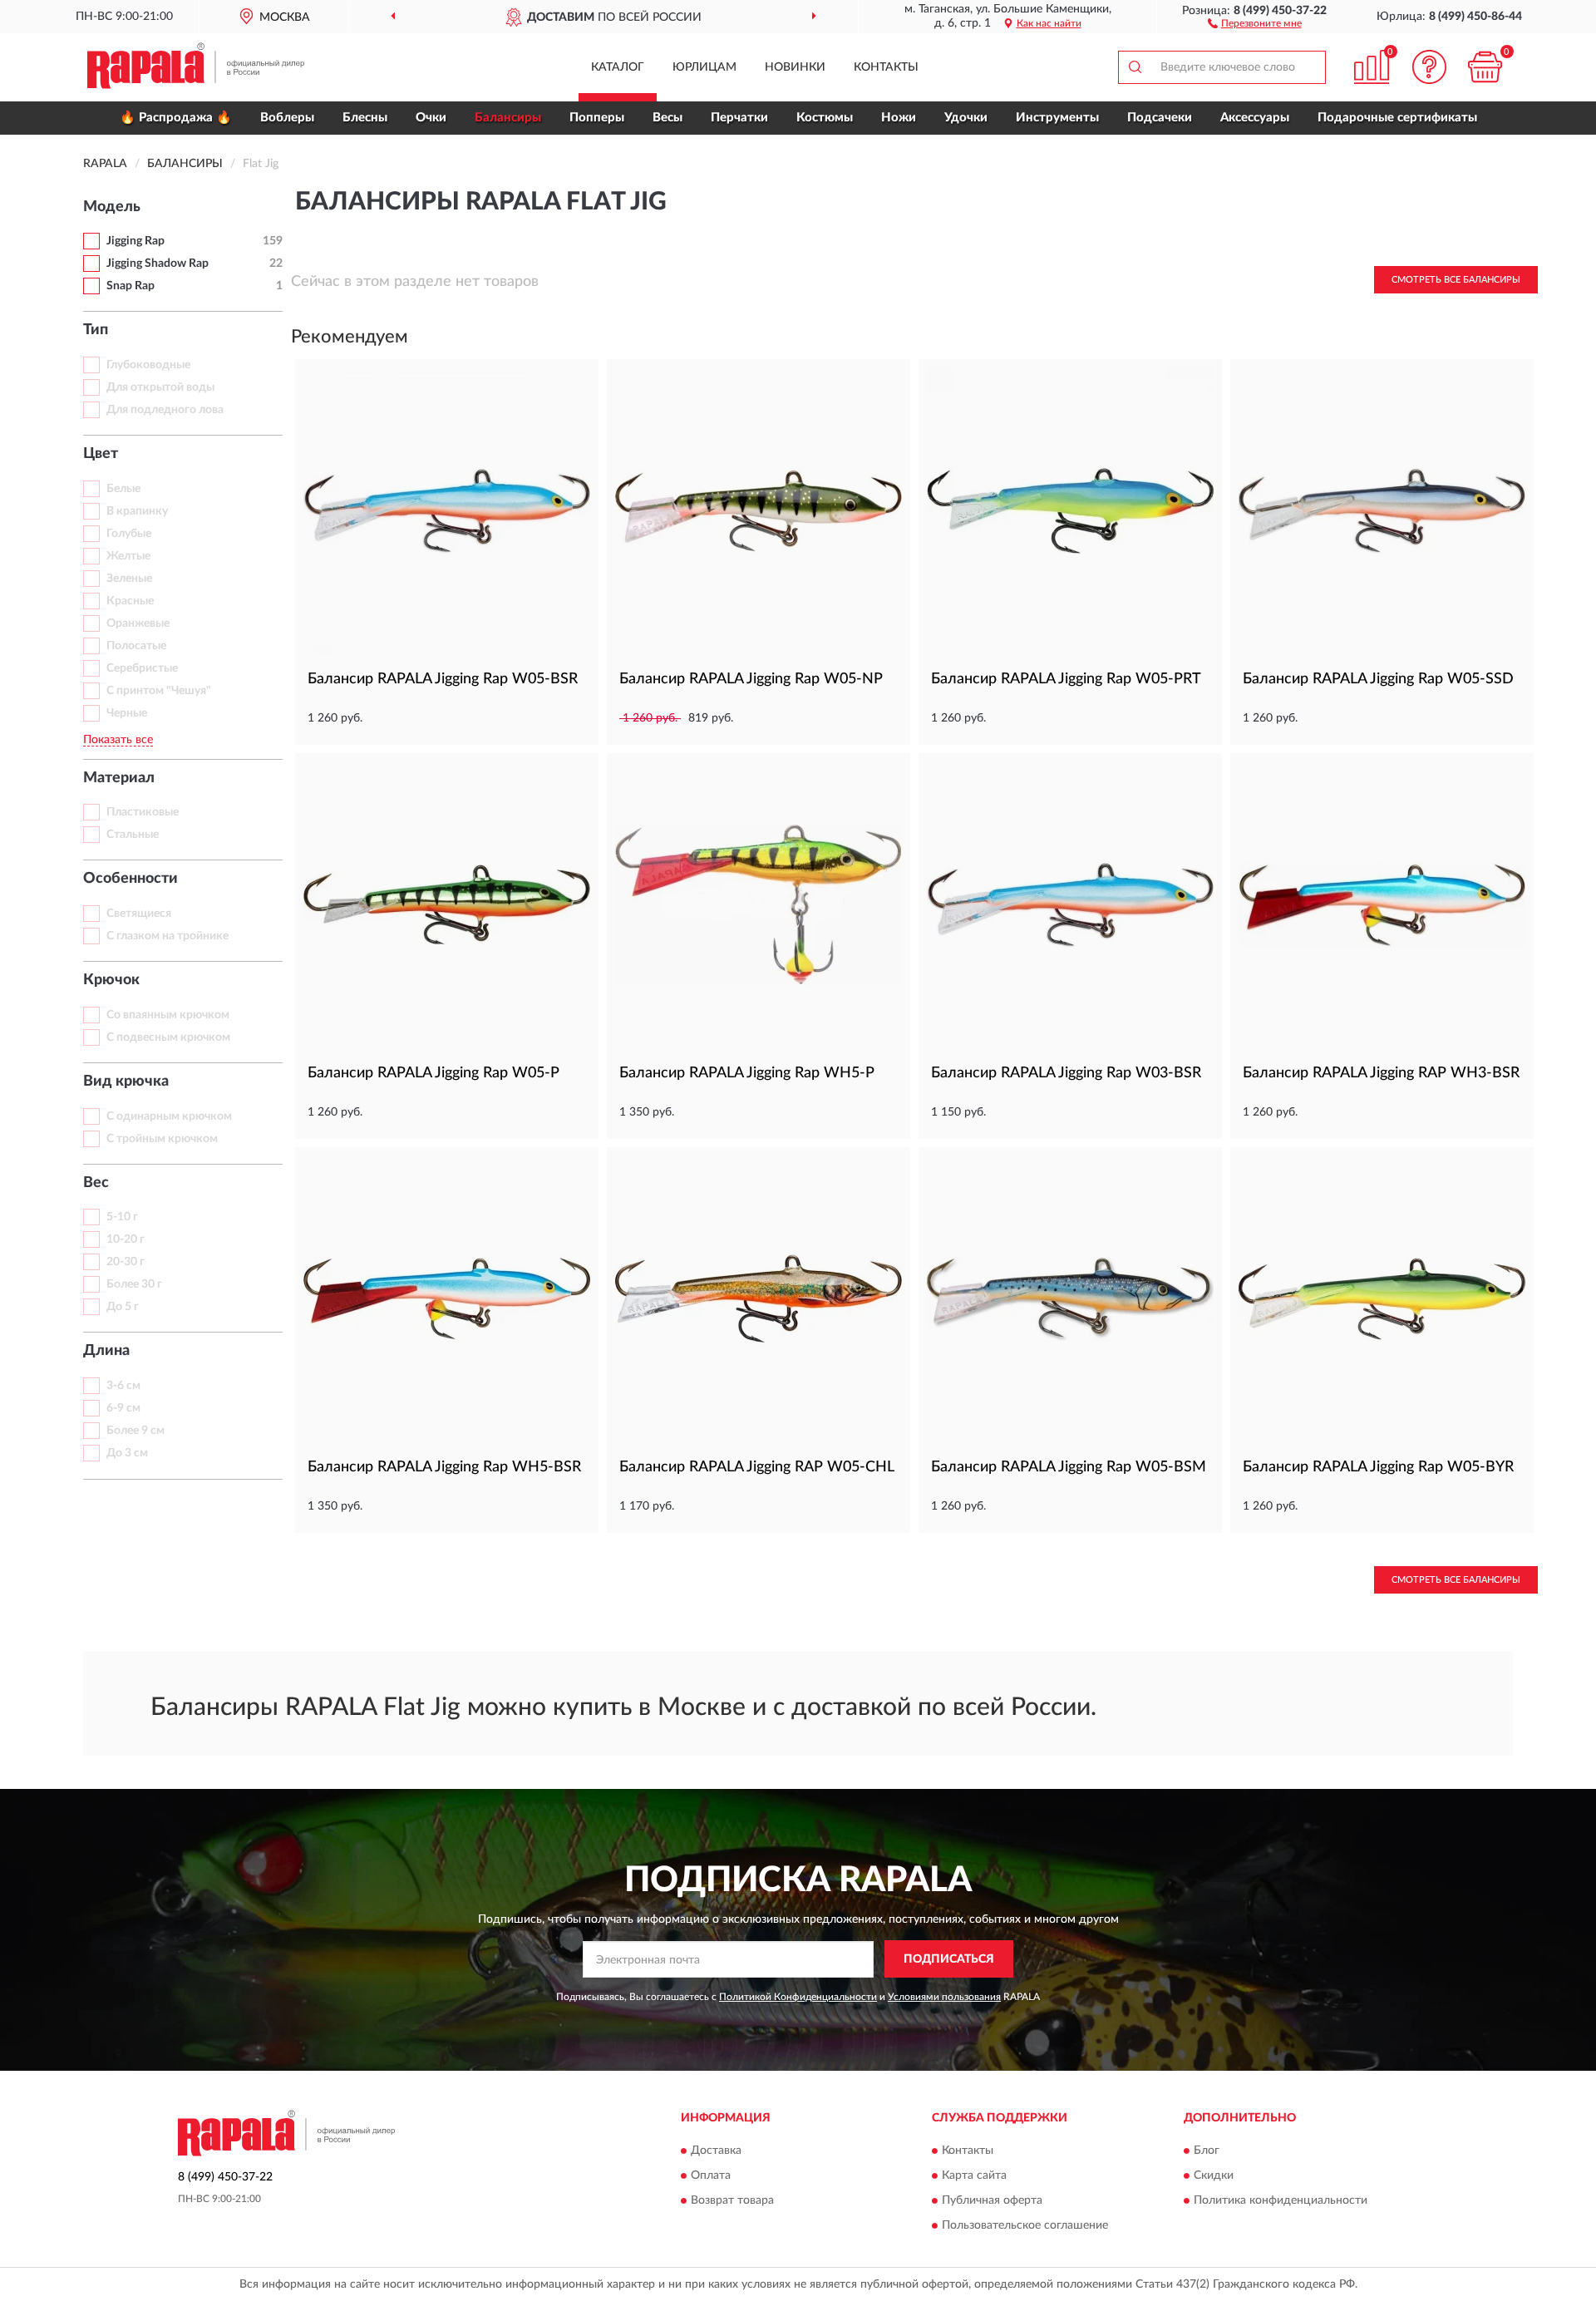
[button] (1255, 22)
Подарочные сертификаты (1397, 118)
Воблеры (287, 118)
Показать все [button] (118, 740)
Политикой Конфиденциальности (798, 1997)
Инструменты (1057, 118)
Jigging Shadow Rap (158, 264)
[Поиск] (1135, 67)
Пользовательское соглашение (1025, 2225)
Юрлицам (704, 67)
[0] (1485, 67)
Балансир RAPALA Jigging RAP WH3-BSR (1381, 1073)
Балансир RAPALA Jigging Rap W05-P (433, 1073)
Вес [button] (96, 1183)
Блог (1207, 2151)
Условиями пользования (944, 1997)
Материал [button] (119, 778)
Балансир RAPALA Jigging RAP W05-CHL (757, 1467)
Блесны (365, 118)
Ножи (899, 118)
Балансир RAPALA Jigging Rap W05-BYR (1378, 1467)
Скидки (1214, 2175)
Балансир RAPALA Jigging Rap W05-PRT (1066, 679)
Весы (667, 118)
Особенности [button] (131, 879)
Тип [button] (96, 330)
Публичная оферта (992, 2200)
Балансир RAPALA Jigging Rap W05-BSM (1069, 1467)
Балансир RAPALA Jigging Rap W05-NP (751, 679)
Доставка (716, 2151)
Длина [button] (106, 1351)
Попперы (597, 118)
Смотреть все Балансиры (1456, 280)
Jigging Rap (135, 241)
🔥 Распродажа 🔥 (176, 118)
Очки (431, 118)
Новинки (795, 67)
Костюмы (825, 118)
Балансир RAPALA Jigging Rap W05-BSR (443, 679)
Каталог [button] (618, 67)
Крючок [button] (111, 980)
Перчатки (739, 118)
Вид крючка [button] (126, 1082)
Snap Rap (131, 286)
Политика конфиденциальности (1281, 2200)
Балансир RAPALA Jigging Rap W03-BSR (1066, 1073)
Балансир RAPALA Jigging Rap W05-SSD (1378, 679)
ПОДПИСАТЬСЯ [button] (949, 1959)
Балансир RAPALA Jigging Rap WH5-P (747, 1073)
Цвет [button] (101, 454)
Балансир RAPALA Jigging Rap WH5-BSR (444, 1467)
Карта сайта (974, 2175)
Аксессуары (1255, 118)
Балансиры (508, 118)
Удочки (966, 118)
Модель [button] (112, 207)
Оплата (711, 2175)
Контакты (886, 67)
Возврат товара (732, 2200)
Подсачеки (1160, 118)
